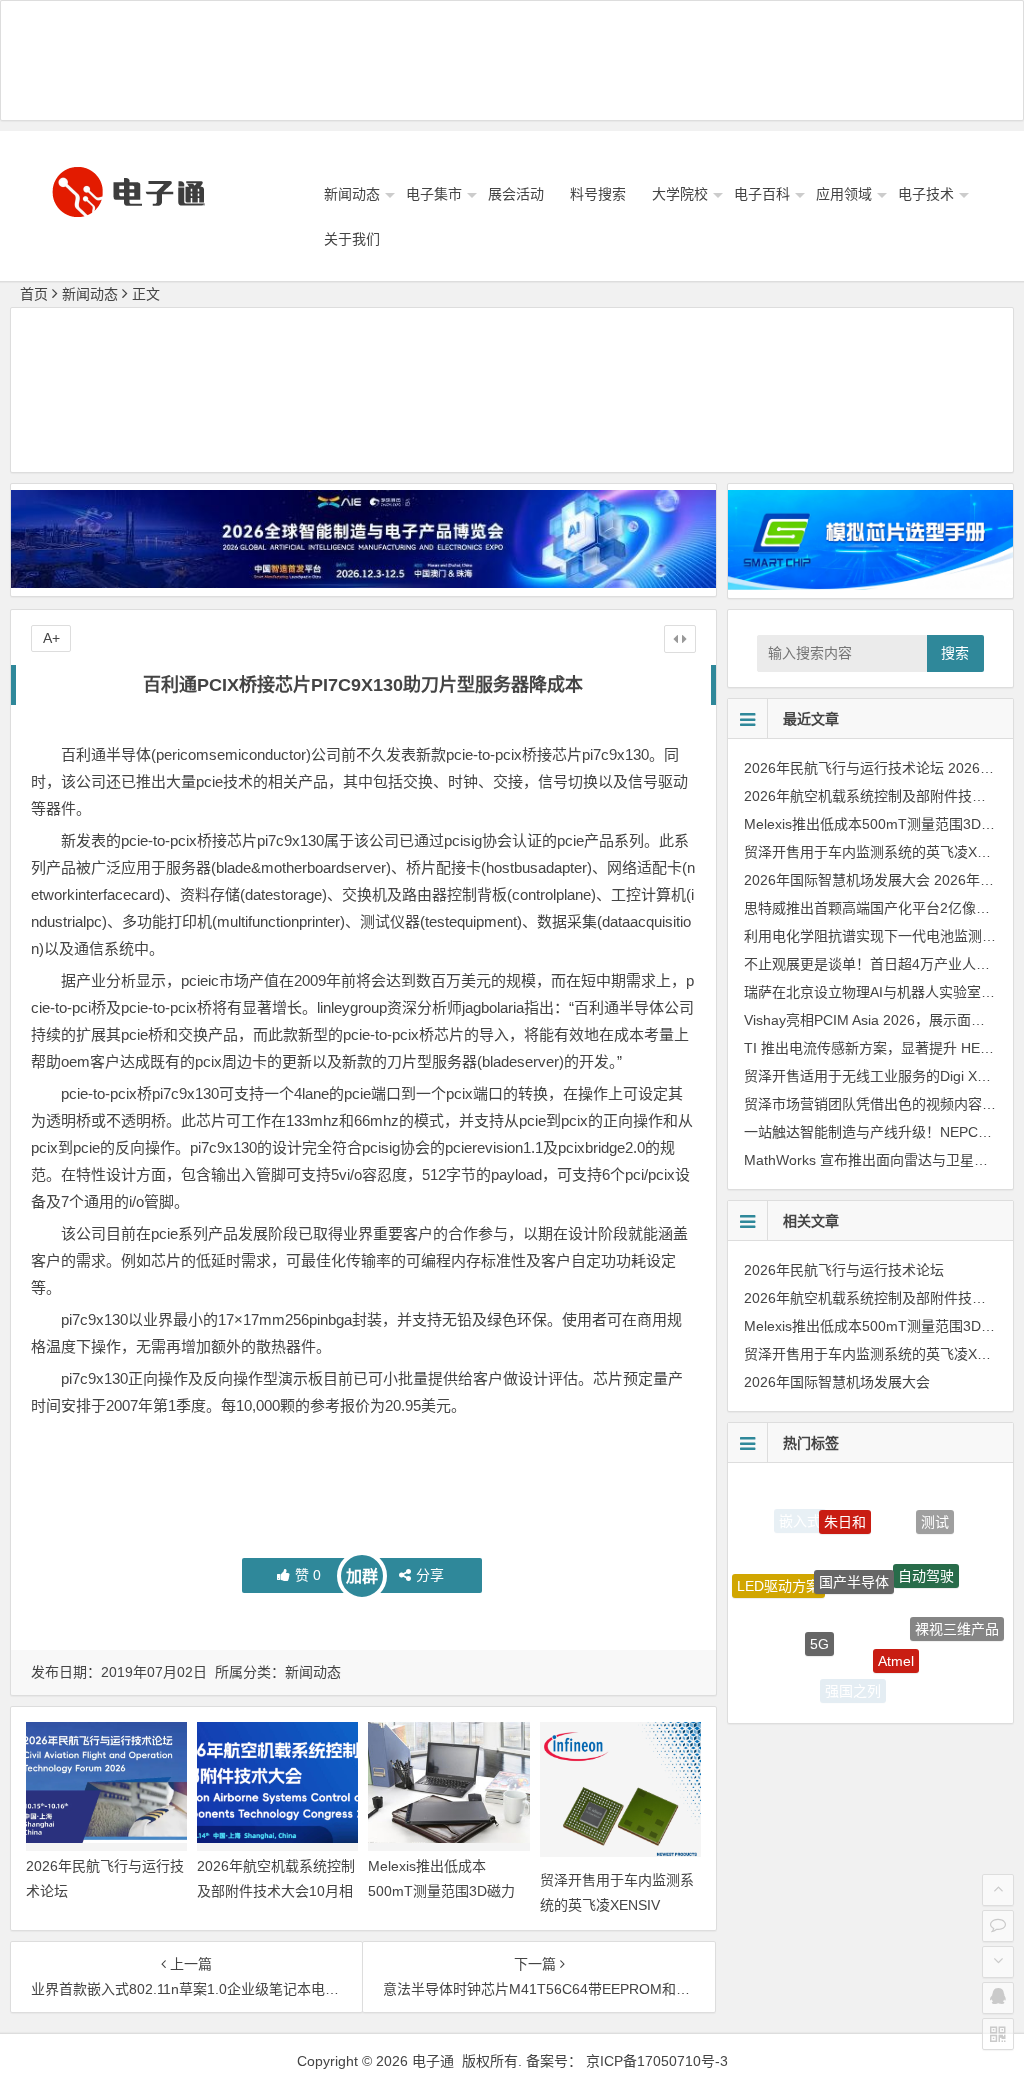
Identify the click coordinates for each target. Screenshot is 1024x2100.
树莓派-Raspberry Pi (923, 1675)
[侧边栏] (680, 639)
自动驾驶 (926, 1542)
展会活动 (516, 194)
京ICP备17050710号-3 (657, 2061)
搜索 (955, 653)
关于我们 (352, 239)
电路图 (790, 1650)
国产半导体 (854, 1540)
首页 (34, 294)
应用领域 (844, 194)
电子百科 (762, 194)
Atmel (896, 1623)
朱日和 (845, 1500)
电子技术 (926, 194)
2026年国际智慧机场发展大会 (837, 880)
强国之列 (853, 1679)
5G (819, 1608)
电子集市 (434, 194)
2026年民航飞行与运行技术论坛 (844, 768)
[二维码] (998, 2034)
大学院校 (680, 194)
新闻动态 (352, 194)
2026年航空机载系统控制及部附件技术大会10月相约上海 (276, 1891)
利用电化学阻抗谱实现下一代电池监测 (863, 936)
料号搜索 (598, 194)
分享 (430, 1575)
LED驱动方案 (778, 1570)
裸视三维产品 (957, 1611)
